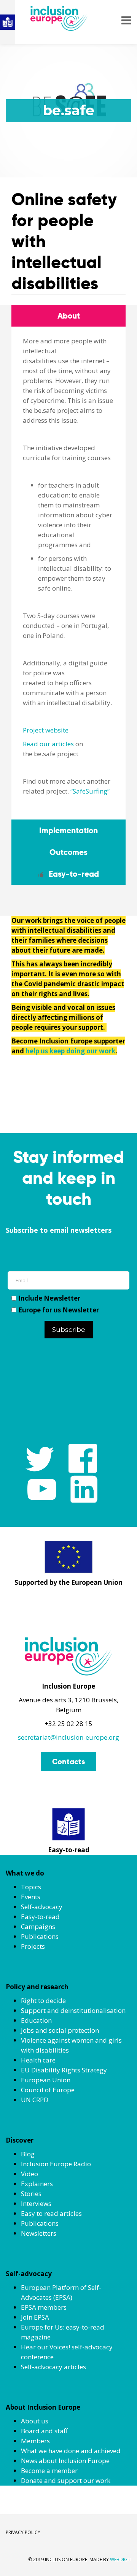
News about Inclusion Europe (65, 2461)
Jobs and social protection (60, 2030)
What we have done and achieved (71, 2451)
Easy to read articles (51, 2213)
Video (29, 2174)
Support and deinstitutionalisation (73, 2010)
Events (31, 1897)
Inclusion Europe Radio (56, 2164)
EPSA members (44, 2307)
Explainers (37, 2184)
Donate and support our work (66, 2480)
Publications (40, 1936)
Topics (31, 1887)
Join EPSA (35, 2317)
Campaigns (38, 1926)
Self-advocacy (42, 1907)
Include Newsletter (49, 1298)
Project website (46, 730)
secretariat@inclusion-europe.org (68, 1737)
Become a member (49, 2471)
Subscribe (69, 1330)
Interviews (36, 2203)
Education (36, 2020)
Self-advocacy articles (53, 2367)
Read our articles (48, 744)
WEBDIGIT (121, 2559)
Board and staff (44, 2431)
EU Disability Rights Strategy (64, 2070)
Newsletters (39, 2233)
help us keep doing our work (70, 1051)
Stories (31, 2194)
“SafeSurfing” (90, 791)
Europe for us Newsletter (59, 1310)
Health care (38, 2060)
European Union (46, 2080)
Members (35, 2441)
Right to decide (43, 2000)
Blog (28, 2154)
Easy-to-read (40, 1917)
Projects (33, 1946)
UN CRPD (35, 2100)
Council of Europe (48, 2090)
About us (35, 2421)
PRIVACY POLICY (23, 2532)
